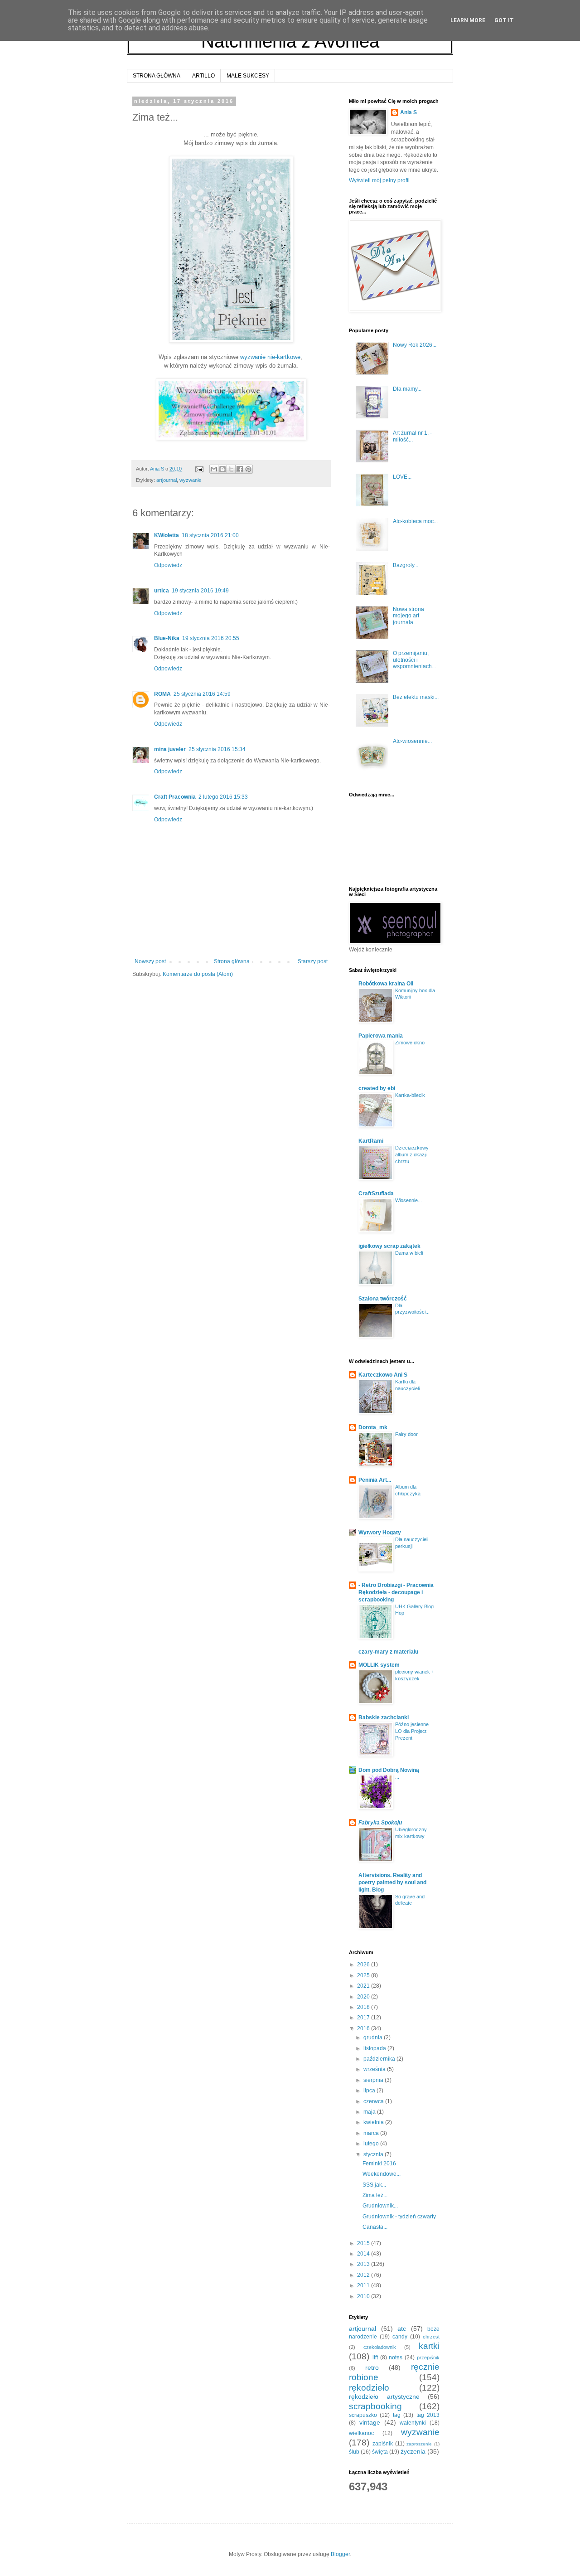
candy (400, 2337)
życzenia (413, 2451)
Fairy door (406, 1434)
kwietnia (374, 2122)
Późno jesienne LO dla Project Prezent (412, 1731)
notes (396, 2358)
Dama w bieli (409, 1253)
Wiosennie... (408, 1200)
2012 (364, 2275)
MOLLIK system (379, 1665)
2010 (364, 2296)
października (380, 2059)
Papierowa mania (381, 1036)
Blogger (340, 2554)
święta (380, 2452)
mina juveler (170, 749)
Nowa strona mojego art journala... (408, 616)
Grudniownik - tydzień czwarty (399, 2217)
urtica (162, 591)
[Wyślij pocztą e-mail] (214, 469)
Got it (504, 20)
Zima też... (375, 2195)
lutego (372, 2144)
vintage (370, 2422)
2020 (364, 1997)
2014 (364, 2254)
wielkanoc (361, 2433)
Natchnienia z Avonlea (290, 41)
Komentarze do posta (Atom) (198, 974)
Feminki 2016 (379, 2164)
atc (402, 2329)
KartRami (371, 1141)
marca (372, 2133)
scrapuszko (363, 2415)
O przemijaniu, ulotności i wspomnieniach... (414, 660)
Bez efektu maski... (416, 697)
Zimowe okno (410, 1043)
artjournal (167, 480)
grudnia (374, 2038)
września (375, 2069)
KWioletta (167, 535)
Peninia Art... (375, 1480)
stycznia (374, 2154)
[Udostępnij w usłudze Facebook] (240, 469)
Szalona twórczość (383, 1299)
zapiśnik (383, 2444)
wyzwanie (190, 480)
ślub (354, 2452)
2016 (364, 2028)
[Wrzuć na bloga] (222, 469)
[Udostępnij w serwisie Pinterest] (248, 469)
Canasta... (375, 2227)
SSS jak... (374, 2185)
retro (372, 2367)
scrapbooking (375, 2406)
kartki (429, 2346)
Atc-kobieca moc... (415, 521)
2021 (364, 1986)
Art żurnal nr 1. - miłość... (412, 436)
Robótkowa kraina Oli (386, 984)
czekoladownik (380, 2347)
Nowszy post (150, 961)
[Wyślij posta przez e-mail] (199, 469)
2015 (364, 2243)
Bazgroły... (406, 565)
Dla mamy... (407, 389)
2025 (364, 1975)
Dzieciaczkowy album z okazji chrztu (412, 1155)
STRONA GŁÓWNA (157, 76)
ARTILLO (203, 76)
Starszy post (313, 961)
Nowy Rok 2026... (415, 345)
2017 (364, 2018)
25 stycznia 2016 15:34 (217, 749)
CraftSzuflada (376, 1193)
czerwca (374, 2101)
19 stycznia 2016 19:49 (200, 591)
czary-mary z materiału (388, 1652)
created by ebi (377, 1088)
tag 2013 (428, 2415)
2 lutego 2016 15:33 (223, 797)
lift (375, 2358)
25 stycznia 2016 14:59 (202, 694)
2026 (364, 1965)
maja (370, 2112)
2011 (364, 2285)
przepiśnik (428, 2358)
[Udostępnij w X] (231, 469)
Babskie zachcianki (384, 1717)
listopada (375, 2048)
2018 (364, 2007)
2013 (364, 2264)
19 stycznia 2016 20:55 (211, 638)
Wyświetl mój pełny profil (379, 180)
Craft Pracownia (175, 797)
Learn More (468, 20)
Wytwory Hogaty (380, 1533)
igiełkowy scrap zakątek (389, 1246)
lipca (370, 2091)
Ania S (408, 112)
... (397, 1777)
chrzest (431, 2337)
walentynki (413, 2423)
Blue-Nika (167, 638)
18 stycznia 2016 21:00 (210, 535)
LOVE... (402, 477)
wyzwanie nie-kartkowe (270, 357)
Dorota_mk (373, 1427)
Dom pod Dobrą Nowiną (389, 1770)
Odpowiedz (168, 565)
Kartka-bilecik (410, 1095)
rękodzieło (369, 2388)
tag (397, 2415)
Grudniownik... (380, 2206)
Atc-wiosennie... (412, 741)
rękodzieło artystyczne (384, 2397)
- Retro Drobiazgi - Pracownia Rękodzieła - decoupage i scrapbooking (396, 1592)
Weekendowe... (382, 2174)
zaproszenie (419, 2444)
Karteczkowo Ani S (383, 1375)
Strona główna (232, 961)
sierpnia (374, 2080)
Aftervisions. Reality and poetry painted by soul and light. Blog (392, 1882)
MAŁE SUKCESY (248, 76)
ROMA (162, 694)
